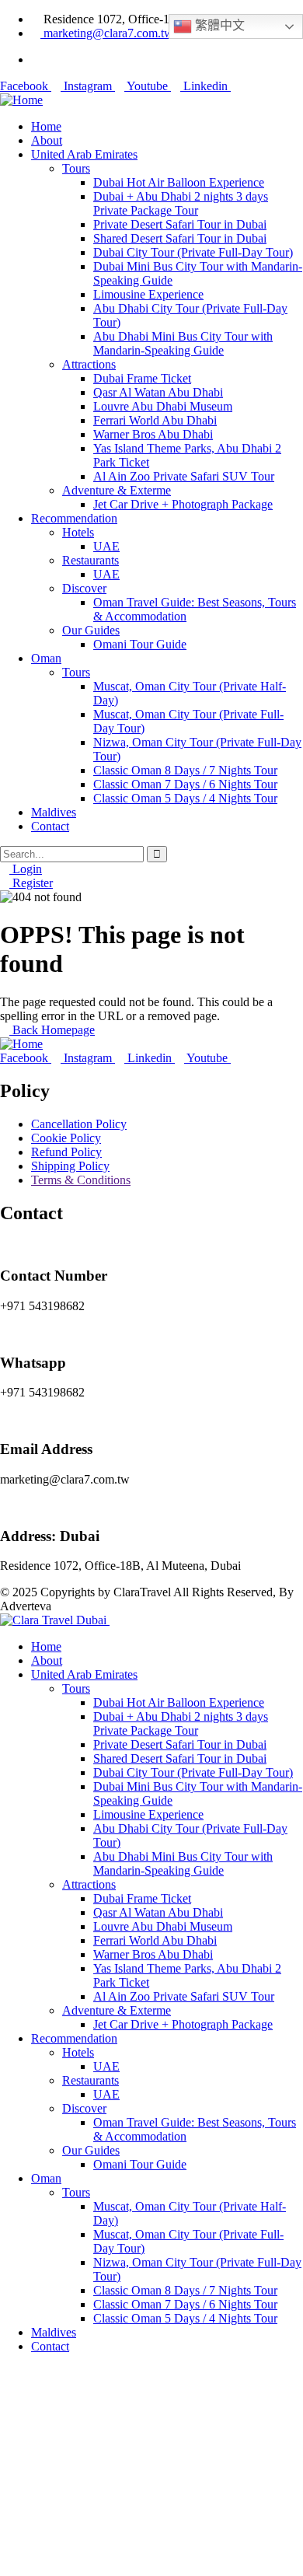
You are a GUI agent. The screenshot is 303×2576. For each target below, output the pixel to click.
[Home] (21, 100)
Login (26, 869)
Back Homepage (52, 1030)
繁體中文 (218, 25)
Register (31, 883)
